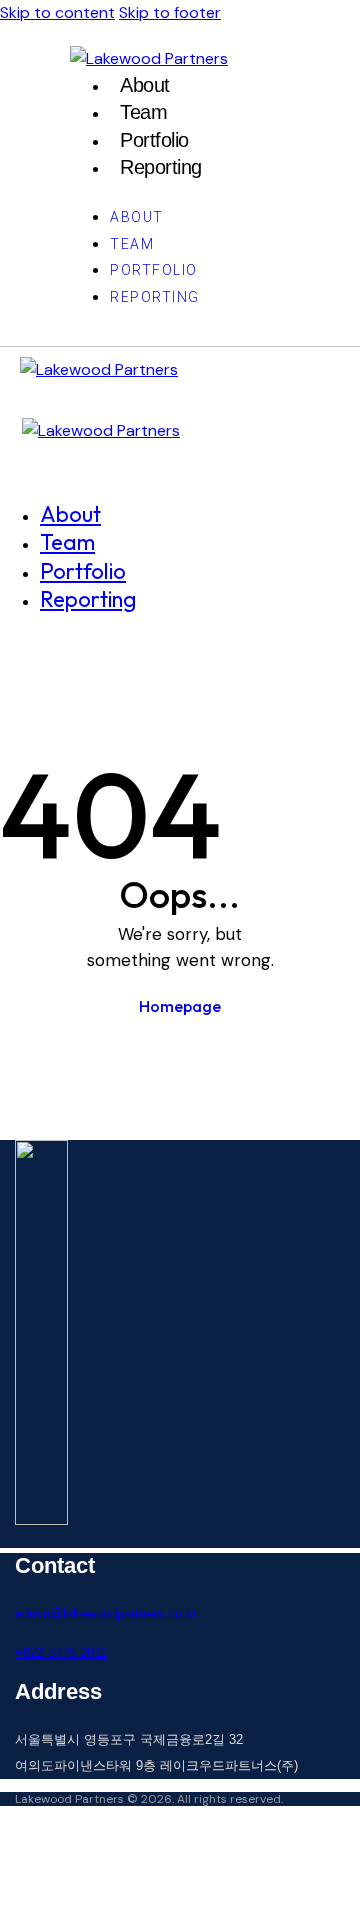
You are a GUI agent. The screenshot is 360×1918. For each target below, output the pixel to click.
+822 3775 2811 (61, 1652)
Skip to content (57, 12)
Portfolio (154, 140)
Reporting (161, 167)
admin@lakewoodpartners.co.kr (106, 1613)
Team (143, 112)
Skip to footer (170, 12)
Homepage (180, 1006)
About (145, 85)
